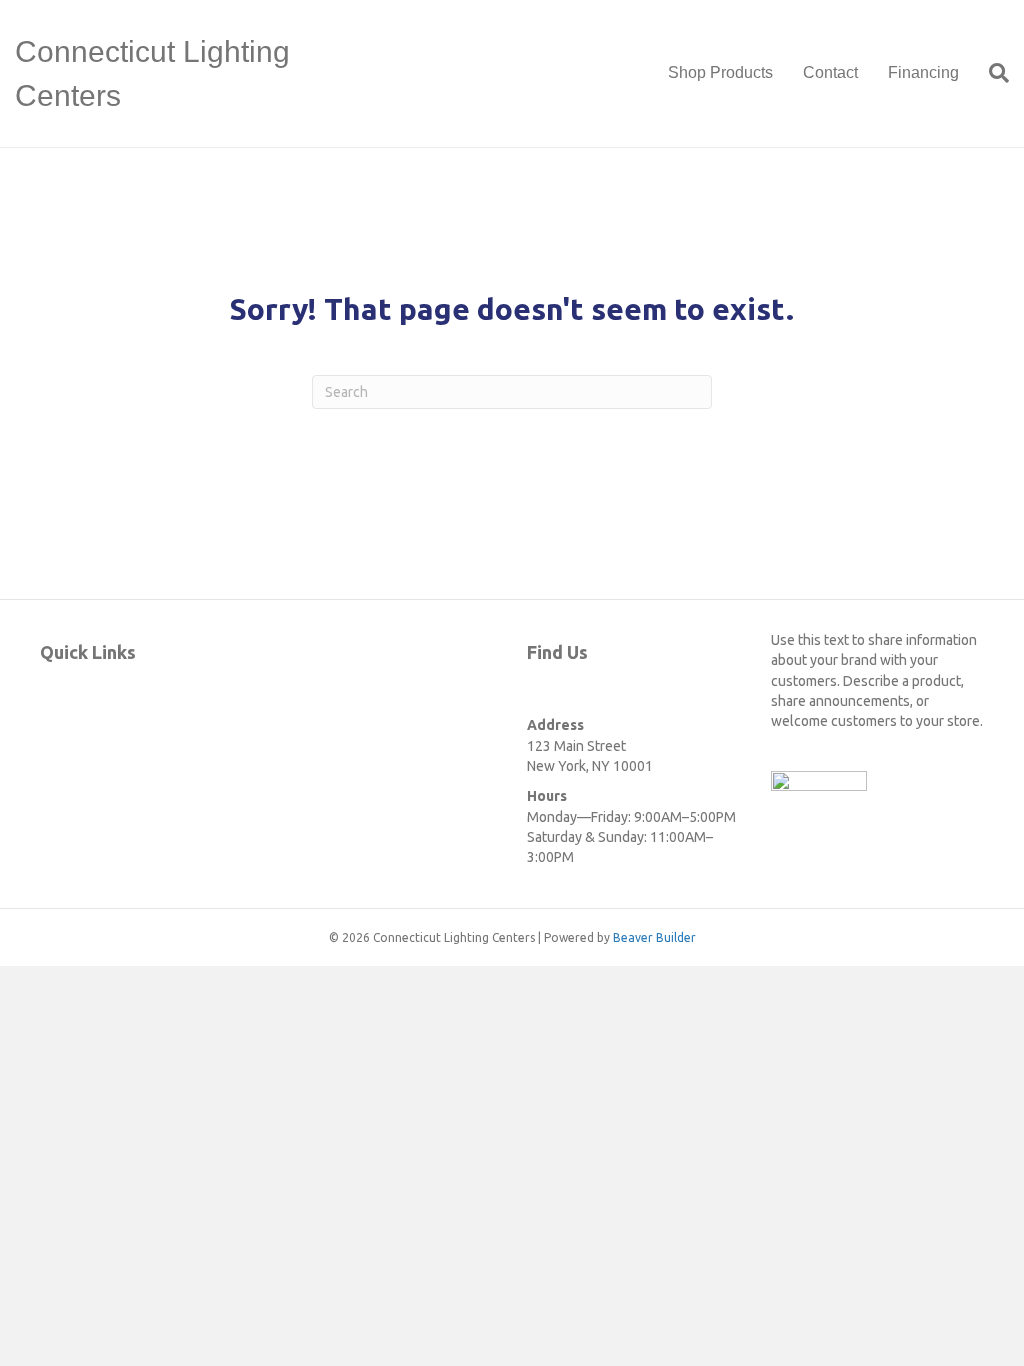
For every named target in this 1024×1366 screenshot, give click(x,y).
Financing (923, 72)
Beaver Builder (654, 937)
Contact (830, 72)
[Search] (991, 73)
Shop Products (720, 72)
